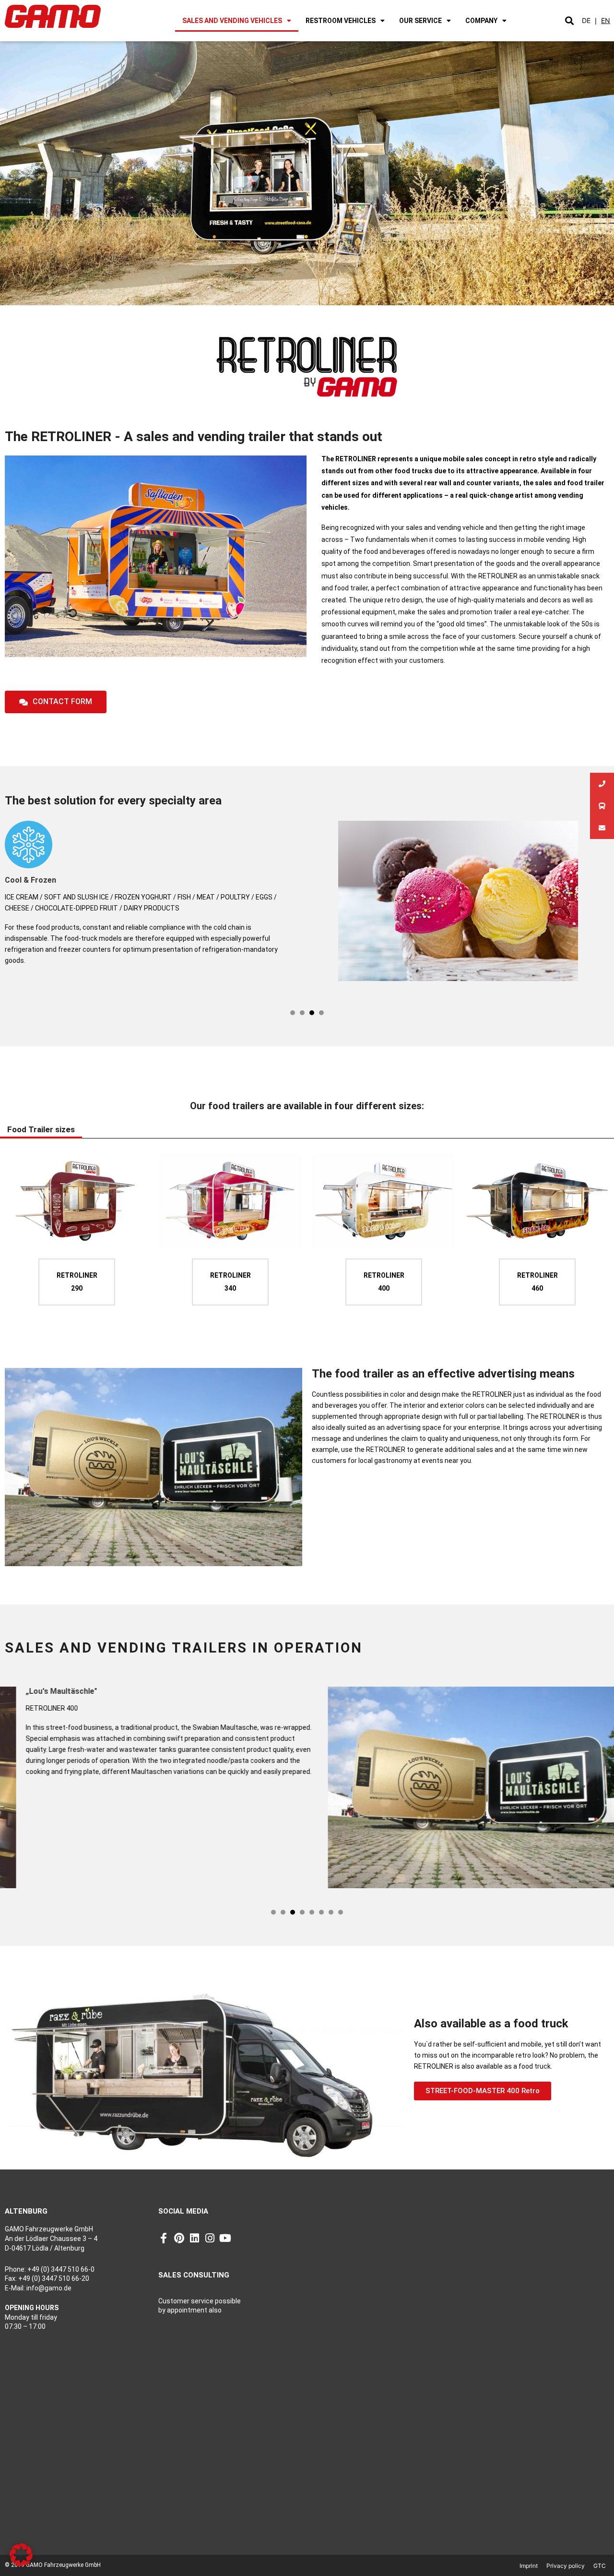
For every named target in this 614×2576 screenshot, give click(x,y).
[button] (569, 21)
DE (586, 20)
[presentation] (293, 1013)
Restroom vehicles (341, 21)
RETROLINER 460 (537, 1282)
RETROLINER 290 (77, 1282)
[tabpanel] (307, 905)
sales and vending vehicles (232, 21)
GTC (600, 2566)
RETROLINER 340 (230, 1282)
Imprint (529, 2566)
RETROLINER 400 (384, 1282)
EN (606, 20)
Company (481, 21)
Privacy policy (566, 2566)
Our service (420, 21)
